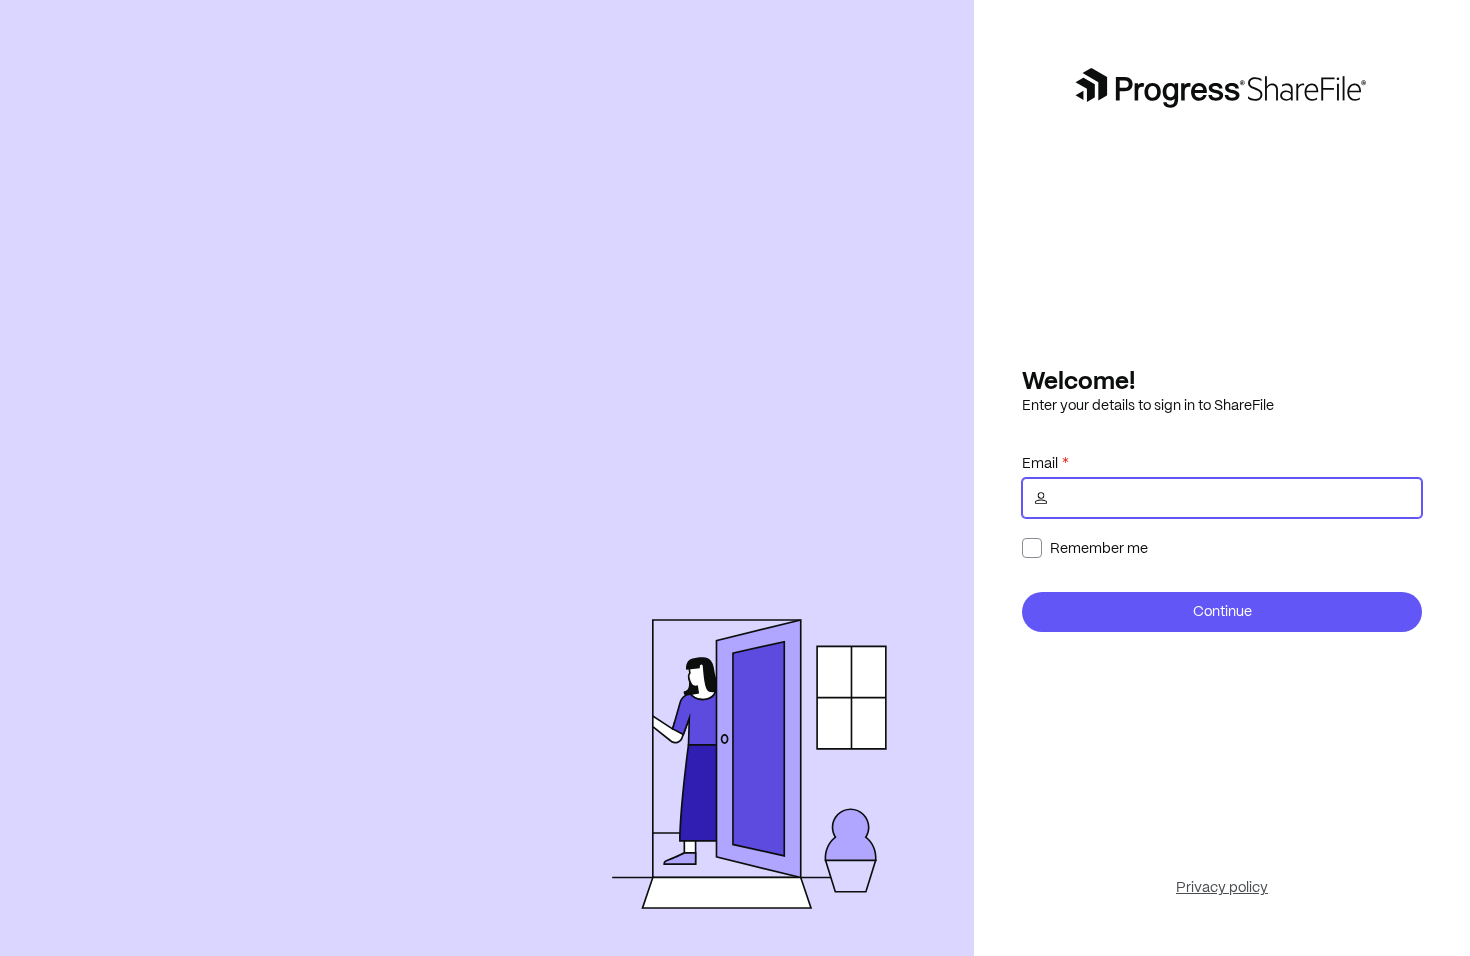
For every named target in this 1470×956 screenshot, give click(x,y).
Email (1040, 463)
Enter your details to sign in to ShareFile (1148, 405)
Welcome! (1078, 380)
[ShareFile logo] (1222, 88)
